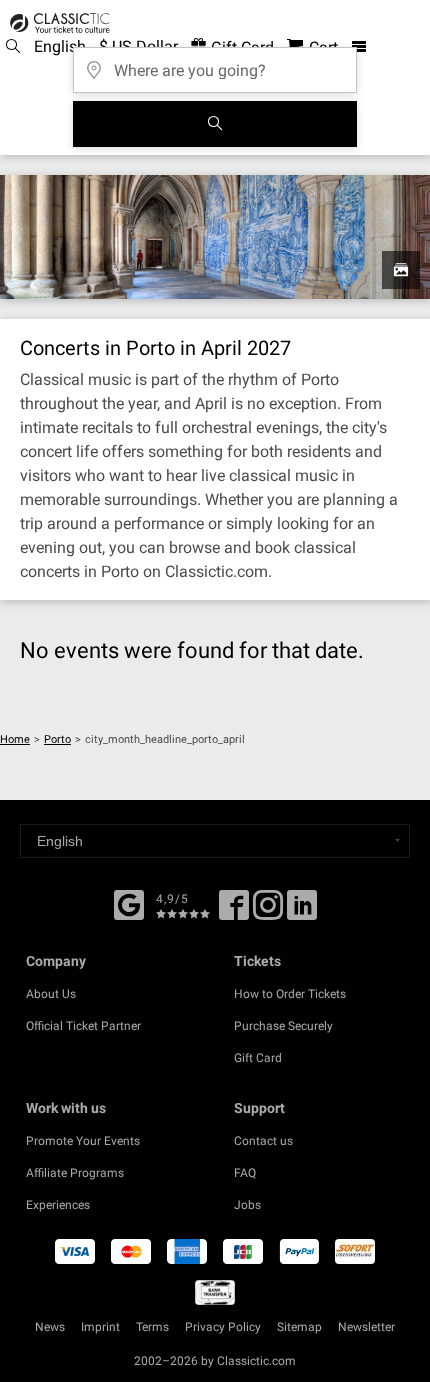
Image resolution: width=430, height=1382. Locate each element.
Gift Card (258, 1058)
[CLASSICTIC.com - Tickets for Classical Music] (57, 23)
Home (15, 739)
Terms (152, 1327)
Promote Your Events (83, 1141)
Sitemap (299, 1327)
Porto (57, 739)
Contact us (263, 1141)
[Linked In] (302, 912)
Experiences (58, 1205)
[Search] (215, 124)
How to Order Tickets (290, 994)
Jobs (247, 1205)
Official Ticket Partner (83, 1026)
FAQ (245, 1173)
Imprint (100, 1327)
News (50, 1327)
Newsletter (366, 1327)
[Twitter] (268, 912)
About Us (51, 994)
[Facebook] (129, 903)
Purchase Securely (283, 1026)
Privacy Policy (223, 1327)
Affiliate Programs (75, 1173)
